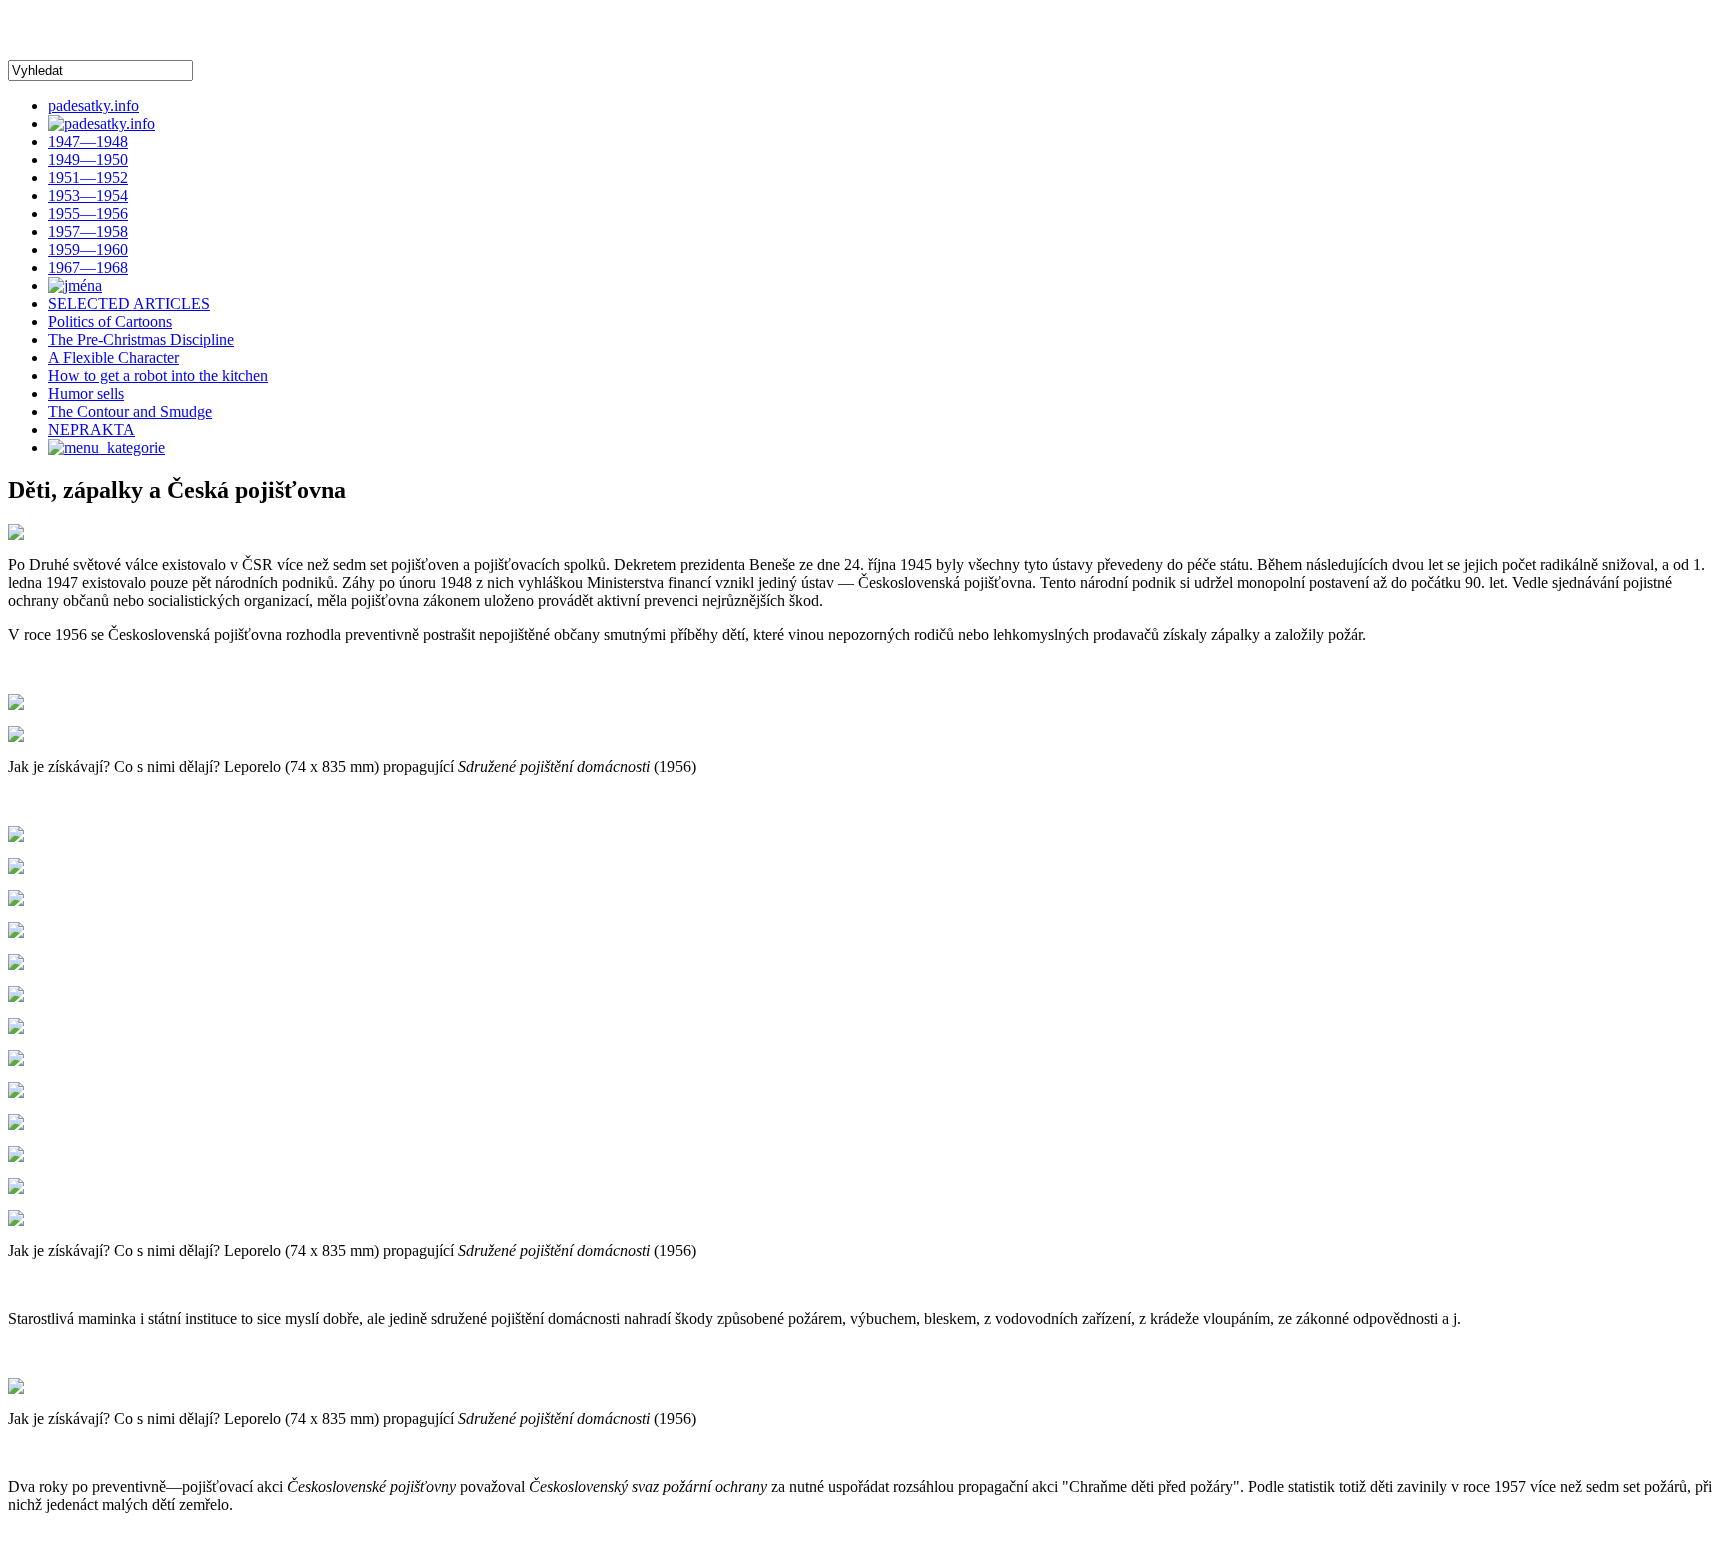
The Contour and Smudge (130, 411)
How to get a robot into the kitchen (158, 375)
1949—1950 (88, 159)
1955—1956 (88, 213)
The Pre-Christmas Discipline (141, 339)
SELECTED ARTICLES (129, 303)
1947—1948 (88, 141)
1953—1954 (88, 195)
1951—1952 (88, 177)
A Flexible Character (113, 357)
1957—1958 (88, 231)
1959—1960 (88, 249)
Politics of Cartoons (110, 321)
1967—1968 (88, 267)
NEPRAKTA (91, 429)
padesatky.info (93, 105)
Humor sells (86, 393)
